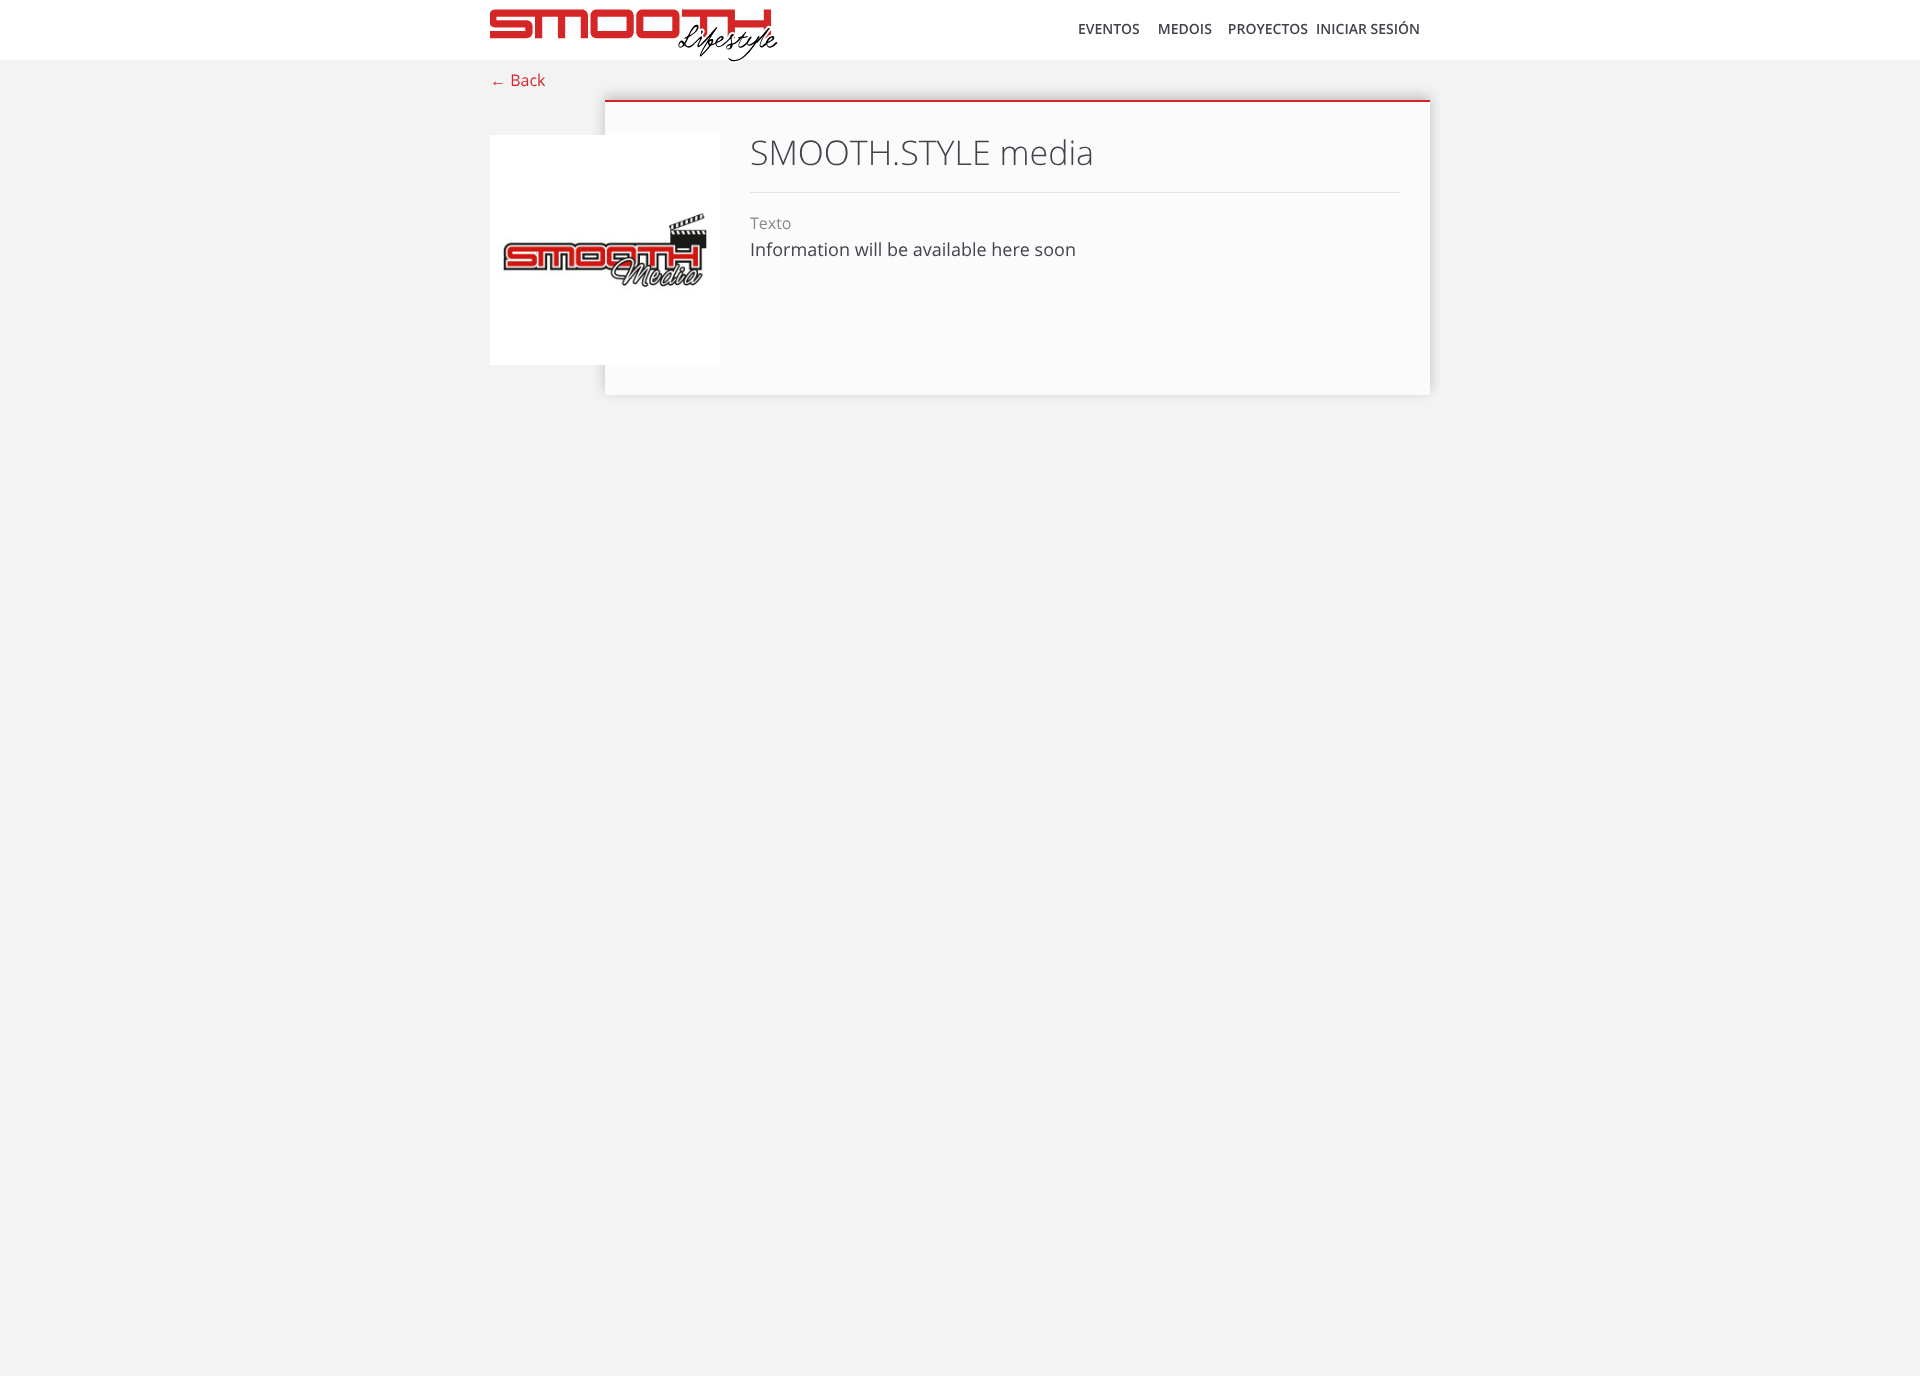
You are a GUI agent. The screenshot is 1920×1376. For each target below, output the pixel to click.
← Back (517, 80)
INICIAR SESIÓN (1368, 29)
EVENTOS (1109, 29)
